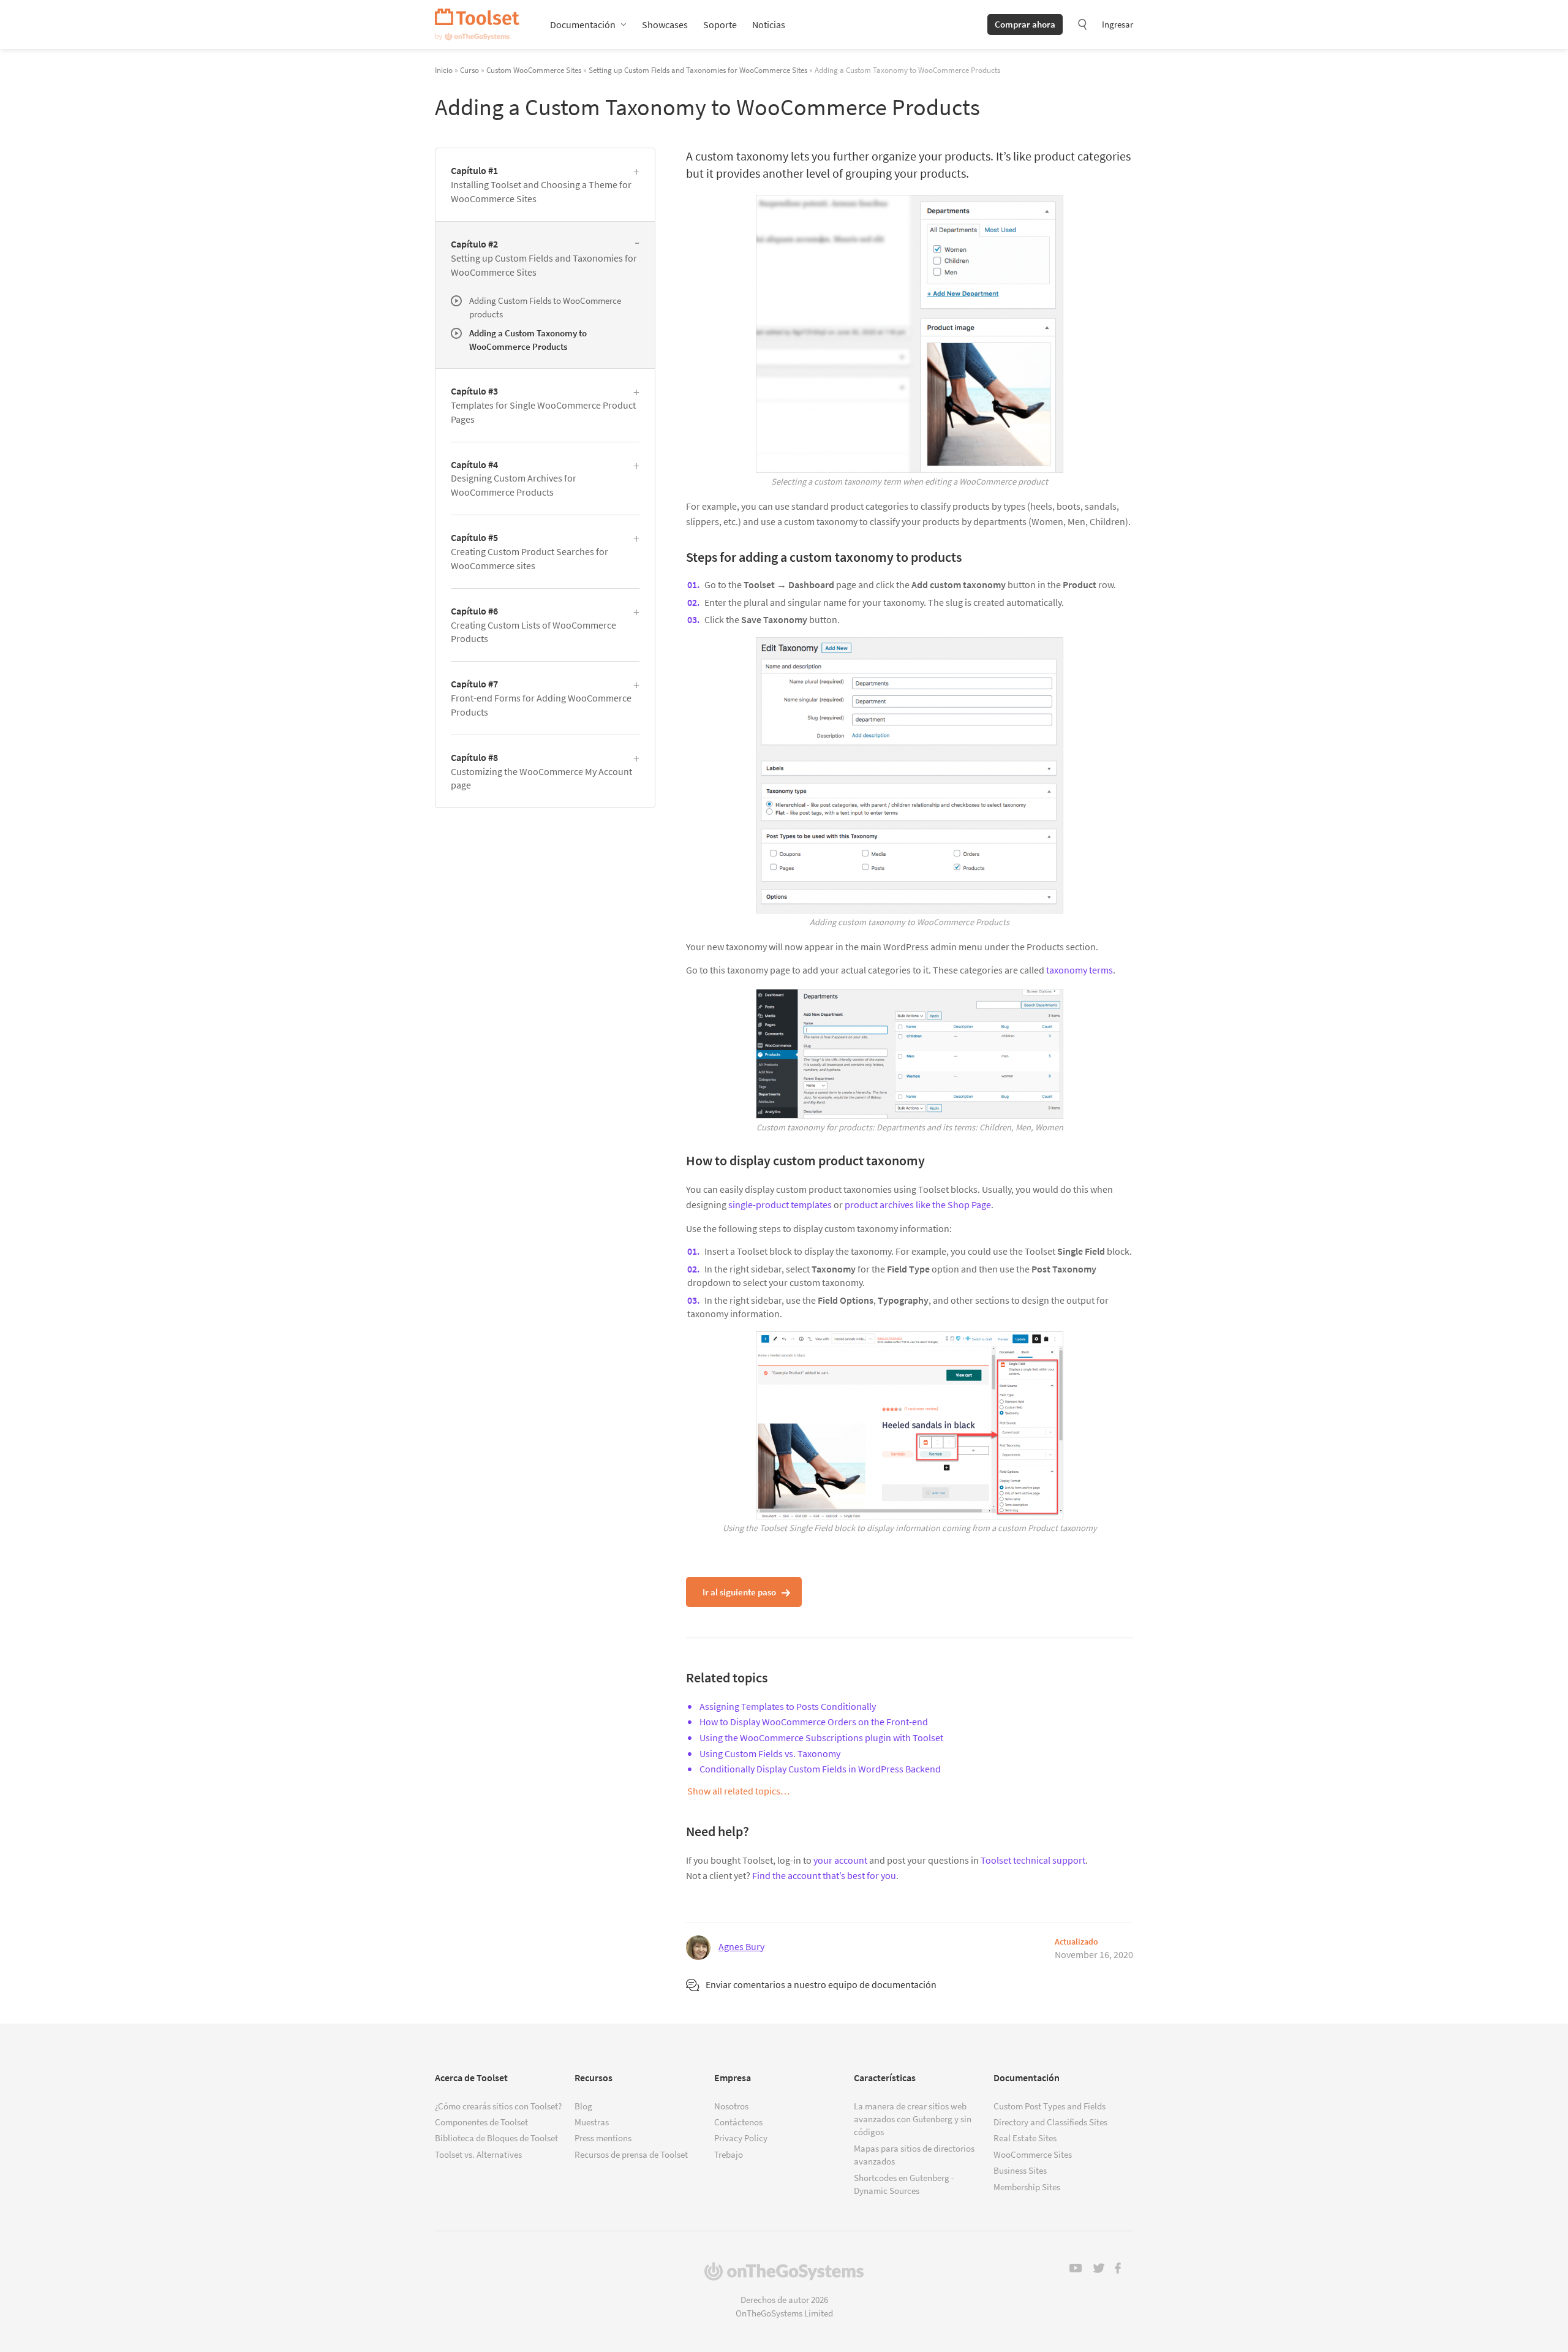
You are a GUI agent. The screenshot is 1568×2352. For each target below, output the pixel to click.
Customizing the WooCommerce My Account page (541, 771)
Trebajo (729, 2154)
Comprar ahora (1025, 24)
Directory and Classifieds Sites (1050, 2122)
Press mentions (603, 2138)
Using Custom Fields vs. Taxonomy (770, 1753)
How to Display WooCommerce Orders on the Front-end (814, 1722)
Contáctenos (738, 2122)
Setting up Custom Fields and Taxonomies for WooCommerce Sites (698, 70)
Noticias (769, 25)
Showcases (665, 25)
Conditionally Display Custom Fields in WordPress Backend (820, 1769)
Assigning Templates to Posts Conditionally (788, 1706)
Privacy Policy (741, 2138)
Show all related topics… (738, 1791)
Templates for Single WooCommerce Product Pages (543, 405)
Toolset (477, 25)
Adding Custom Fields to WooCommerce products (545, 307)
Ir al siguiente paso (739, 1592)
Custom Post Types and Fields (1050, 2106)
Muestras (592, 2122)
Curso (469, 70)
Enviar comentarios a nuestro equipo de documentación (821, 1984)
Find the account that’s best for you (824, 1875)
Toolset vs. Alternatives (478, 2154)
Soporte (720, 25)
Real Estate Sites (1025, 2138)
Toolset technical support (1033, 1860)
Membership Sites (1027, 2187)
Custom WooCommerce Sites (534, 70)
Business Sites (1020, 2170)
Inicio (444, 70)
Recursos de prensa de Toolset (631, 2154)
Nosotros (731, 2106)
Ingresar (1118, 24)
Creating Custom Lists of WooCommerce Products (533, 625)
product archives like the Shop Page (918, 1204)
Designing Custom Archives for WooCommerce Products (514, 478)
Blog (583, 2106)
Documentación (583, 25)
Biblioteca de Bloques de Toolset (496, 2138)
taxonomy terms (1080, 970)
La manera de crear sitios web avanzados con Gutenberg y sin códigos (913, 2119)
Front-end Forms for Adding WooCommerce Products (541, 698)
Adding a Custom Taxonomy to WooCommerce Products (528, 339)
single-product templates (780, 1204)
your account (840, 1860)
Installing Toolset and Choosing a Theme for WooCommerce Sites (541, 184)
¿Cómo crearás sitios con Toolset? (498, 2106)
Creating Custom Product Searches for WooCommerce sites (530, 551)
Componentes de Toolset (481, 2122)
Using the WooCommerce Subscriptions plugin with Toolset (821, 1738)
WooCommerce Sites (1033, 2154)
